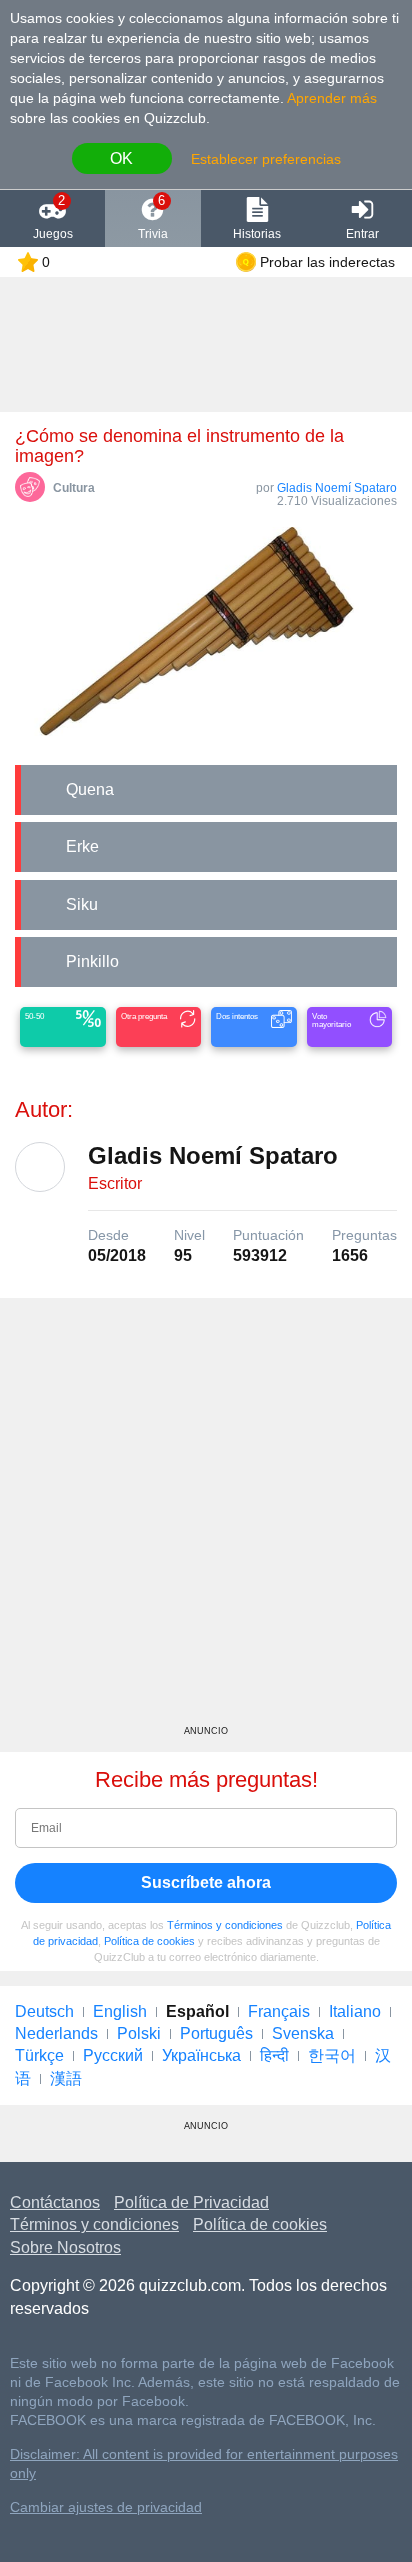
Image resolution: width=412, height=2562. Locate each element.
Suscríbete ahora (206, 1882)
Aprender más (332, 98)
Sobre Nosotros (65, 2247)
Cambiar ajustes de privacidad (106, 2507)
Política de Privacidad (191, 2202)
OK (121, 158)
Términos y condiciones (225, 1925)
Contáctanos (55, 2202)
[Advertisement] (206, 1519)
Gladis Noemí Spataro (337, 488)
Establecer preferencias (266, 159)
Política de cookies (149, 1941)
